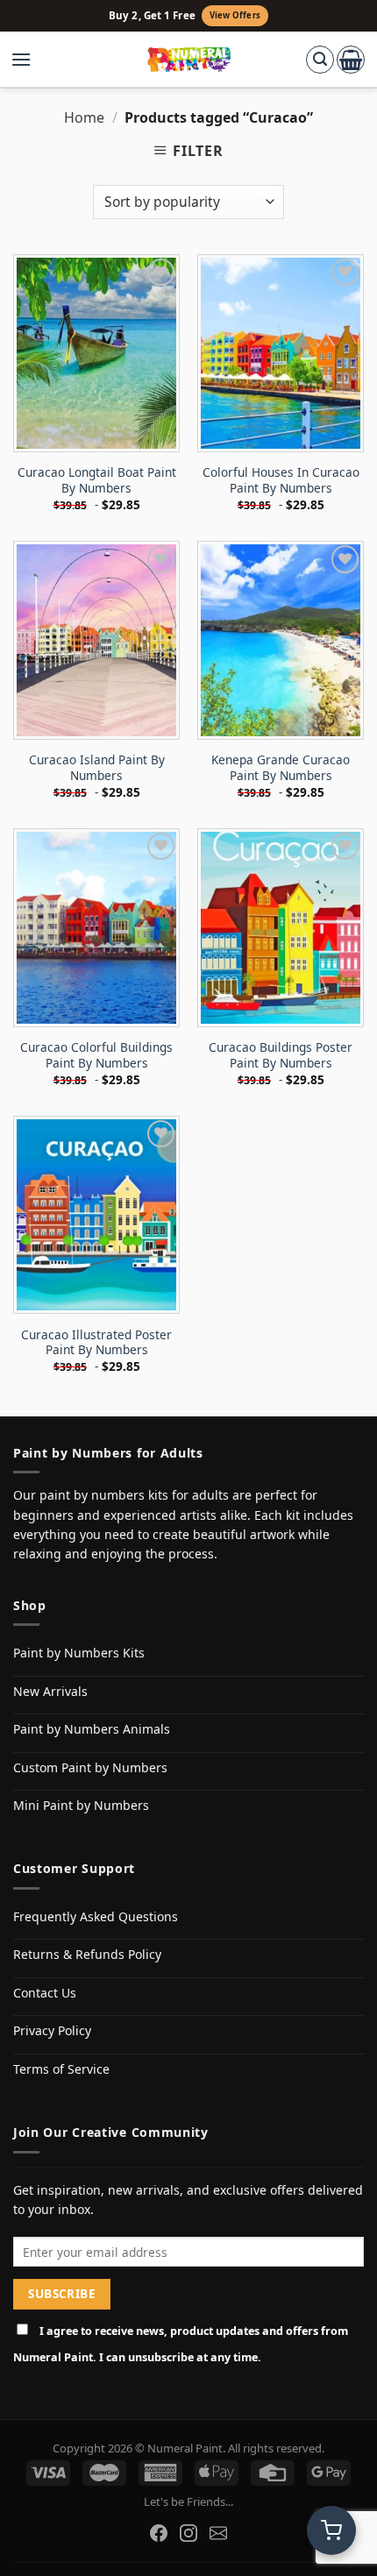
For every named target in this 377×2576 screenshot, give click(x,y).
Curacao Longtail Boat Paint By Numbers (97, 480)
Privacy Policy (52, 2030)
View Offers (235, 15)
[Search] (320, 60)
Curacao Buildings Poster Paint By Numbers (281, 1055)
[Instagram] (188, 2533)
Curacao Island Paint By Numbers (97, 767)
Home (84, 117)
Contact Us (45, 1993)
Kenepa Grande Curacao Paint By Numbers (281, 767)
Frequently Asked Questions (96, 1916)
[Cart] (351, 60)
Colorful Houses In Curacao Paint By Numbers (281, 480)
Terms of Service (61, 2069)
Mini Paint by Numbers (81, 1805)
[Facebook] (159, 2533)
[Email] (218, 2533)
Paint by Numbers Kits (79, 1653)
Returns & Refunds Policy (87, 1954)
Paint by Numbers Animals (92, 1729)
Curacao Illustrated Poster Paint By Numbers (96, 1342)
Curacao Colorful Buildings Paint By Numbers (96, 1055)
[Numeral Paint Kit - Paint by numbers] (189, 60)
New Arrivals (50, 1691)
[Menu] (30, 60)
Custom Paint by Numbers (90, 1767)
